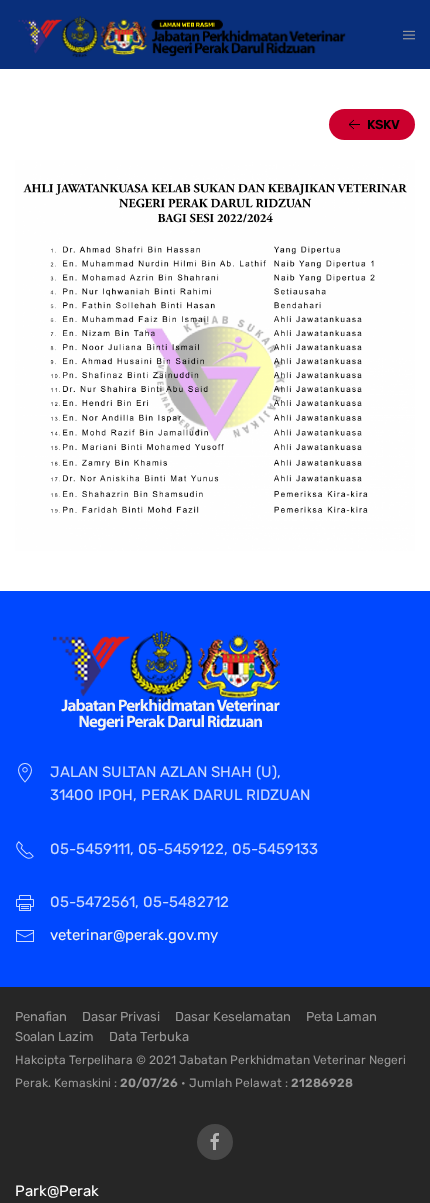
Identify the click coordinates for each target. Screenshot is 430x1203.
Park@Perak (57, 1191)
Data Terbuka (149, 1036)
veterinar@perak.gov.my (134, 935)
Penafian (41, 1016)
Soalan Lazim (54, 1036)
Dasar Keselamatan (233, 1016)
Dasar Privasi (121, 1016)
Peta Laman (341, 1016)
